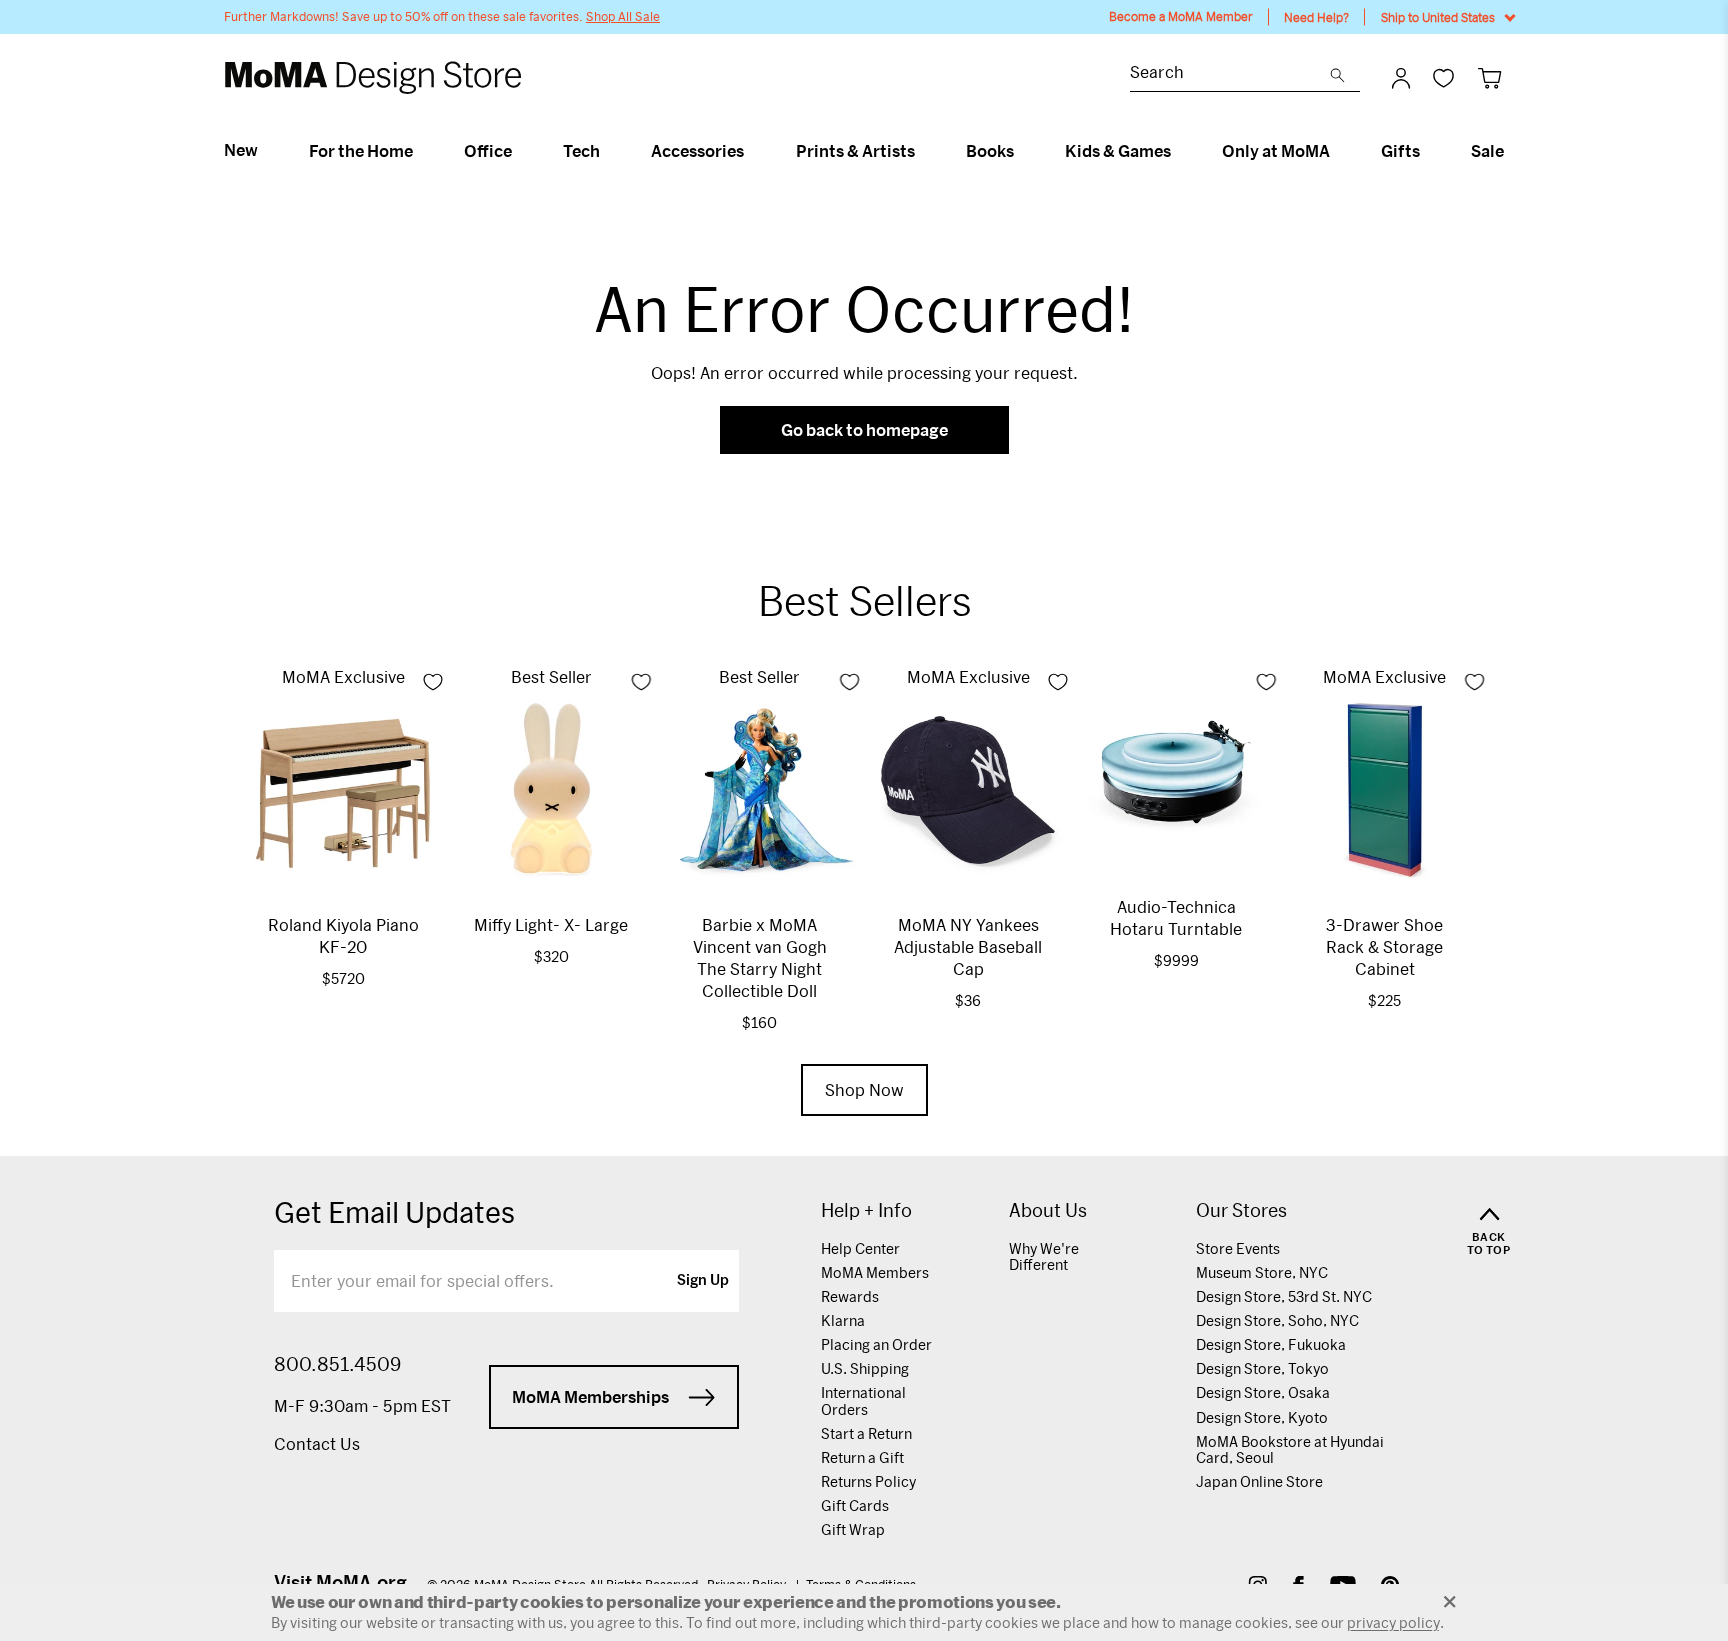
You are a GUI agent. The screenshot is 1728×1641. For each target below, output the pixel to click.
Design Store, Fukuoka (1271, 1344)
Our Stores (1241, 1210)
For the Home (361, 151)
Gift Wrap (853, 1529)
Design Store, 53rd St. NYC (1284, 1296)
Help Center (860, 1248)
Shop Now (864, 1089)
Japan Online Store (1259, 1481)
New (241, 150)
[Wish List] (1443, 77)
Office (488, 151)
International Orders (863, 1400)
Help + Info (866, 1210)
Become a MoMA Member (1181, 16)
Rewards (850, 1296)
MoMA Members (875, 1272)
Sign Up (703, 1281)
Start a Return (866, 1433)
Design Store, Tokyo (1262, 1368)
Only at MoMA (1276, 151)
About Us (1048, 1210)
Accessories (697, 151)
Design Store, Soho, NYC (1277, 1320)
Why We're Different (1044, 1256)
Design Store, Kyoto (1262, 1417)
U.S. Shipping (865, 1368)
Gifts (1400, 151)
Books (990, 151)
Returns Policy (868, 1481)
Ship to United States (1438, 17)
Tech (581, 151)
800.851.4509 (337, 1364)
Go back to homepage (864, 429)
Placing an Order (876, 1344)
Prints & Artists (855, 151)
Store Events (1238, 1248)
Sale (1487, 151)
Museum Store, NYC (1262, 1272)
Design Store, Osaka (1263, 1392)
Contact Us (317, 1443)
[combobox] (1230, 74)
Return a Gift (862, 1457)
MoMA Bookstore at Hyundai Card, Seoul (1290, 1449)
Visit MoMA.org (340, 1582)
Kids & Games (1118, 151)
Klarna (843, 1320)
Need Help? (1316, 17)
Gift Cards (855, 1505)
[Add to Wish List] (433, 682)
